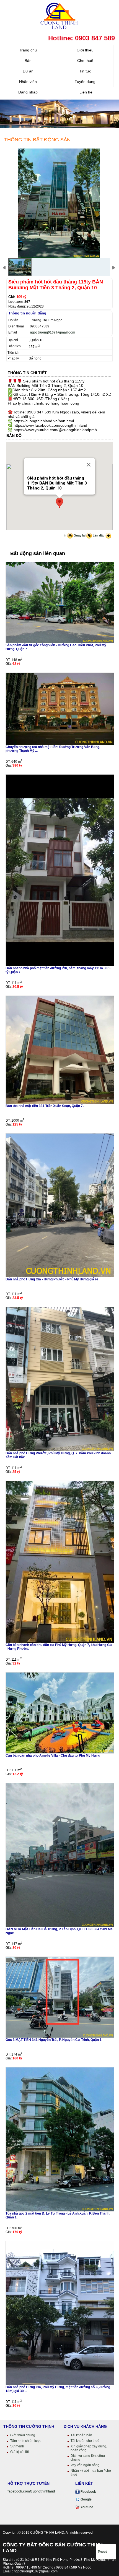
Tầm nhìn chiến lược (26, 2441)
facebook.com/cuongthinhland (31, 2491)
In (65, 535)
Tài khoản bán (81, 2435)
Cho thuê (85, 61)
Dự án (28, 71)
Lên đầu (99, 535)
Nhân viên (28, 82)
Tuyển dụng (85, 82)
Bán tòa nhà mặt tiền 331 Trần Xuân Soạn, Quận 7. (45, 1106)
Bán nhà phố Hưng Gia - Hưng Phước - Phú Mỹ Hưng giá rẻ (52, 1279)
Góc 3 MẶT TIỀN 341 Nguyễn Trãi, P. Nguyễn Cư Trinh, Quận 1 (54, 2040)
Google (86, 2499)
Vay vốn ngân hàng (85, 2465)
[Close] (89, 465)
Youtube (86, 2507)
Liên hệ (85, 92)
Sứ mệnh (17, 2446)
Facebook (88, 2492)
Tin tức (85, 71)
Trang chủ (28, 50)
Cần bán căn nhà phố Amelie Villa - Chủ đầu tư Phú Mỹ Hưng (53, 1755)
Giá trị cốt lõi (20, 2452)
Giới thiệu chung (23, 2435)
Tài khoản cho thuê (85, 2441)
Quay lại (80, 535)
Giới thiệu (85, 50)
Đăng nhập (28, 92)
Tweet (102, 2552)
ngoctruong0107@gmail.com (53, 332)
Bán (28, 61)
